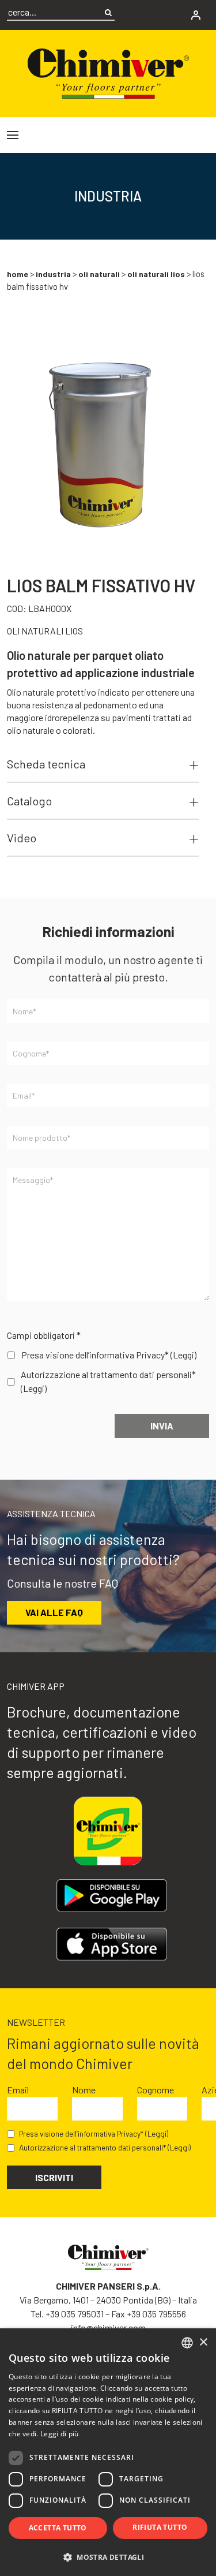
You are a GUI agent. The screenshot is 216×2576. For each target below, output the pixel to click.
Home (18, 274)
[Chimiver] (108, 72)
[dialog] (108, 2452)
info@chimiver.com (108, 2327)
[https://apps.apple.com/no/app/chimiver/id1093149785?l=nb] (111, 1944)
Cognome (156, 2090)
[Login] (196, 15)
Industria (53, 274)
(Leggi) (183, 1355)
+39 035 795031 (75, 2314)
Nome (84, 2090)
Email (18, 2090)
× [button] (203, 2342)
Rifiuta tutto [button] (160, 2527)
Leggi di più (60, 2434)
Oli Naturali (99, 274)
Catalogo (29, 801)
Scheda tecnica (46, 764)
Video (22, 838)
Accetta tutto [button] (58, 2528)
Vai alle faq (54, 1612)
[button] (108, 2557)
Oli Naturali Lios (156, 274)
